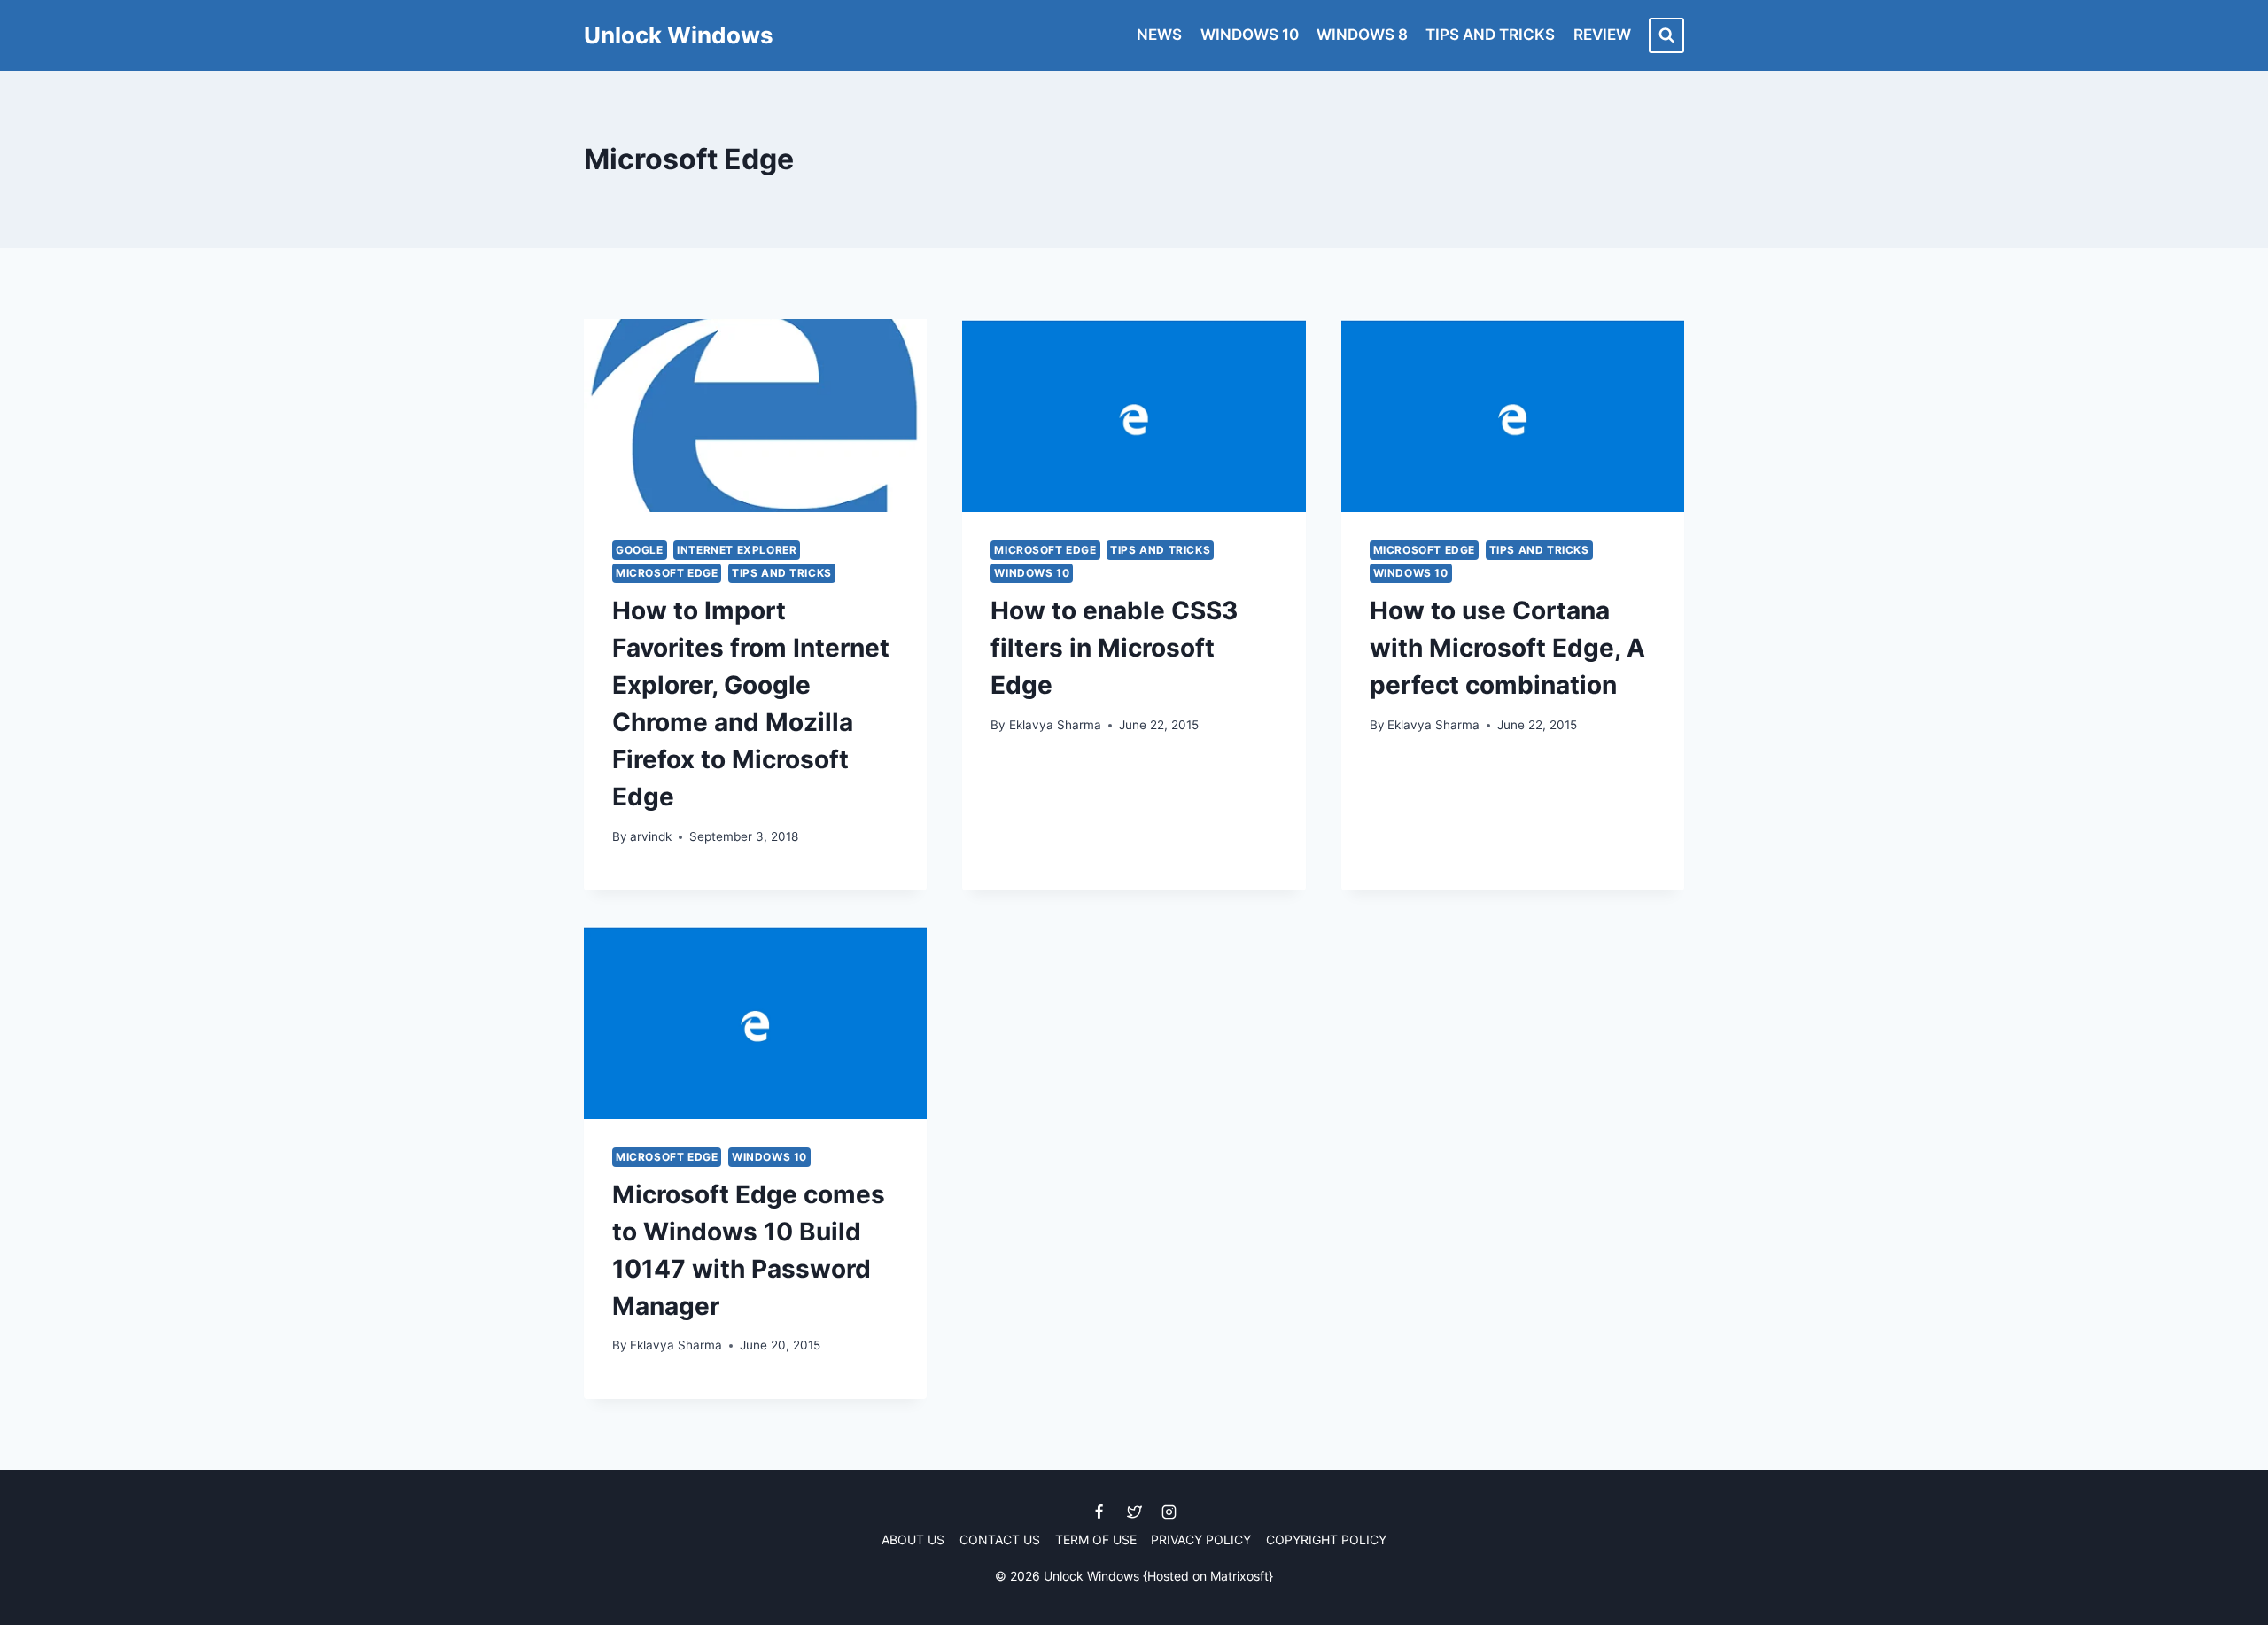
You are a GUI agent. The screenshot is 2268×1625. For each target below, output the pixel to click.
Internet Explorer (737, 550)
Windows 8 (1362, 35)
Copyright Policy (1326, 1539)
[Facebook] (1099, 1512)
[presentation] (755, 416)
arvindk (651, 836)
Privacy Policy (1201, 1539)
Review (1602, 35)
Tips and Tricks (1490, 35)
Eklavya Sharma (1055, 725)
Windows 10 (1250, 35)
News (1159, 35)
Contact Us (1000, 1539)
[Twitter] (1134, 1512)
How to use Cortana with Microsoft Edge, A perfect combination (1507, 648)
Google (640, 550)
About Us (913, 1539)
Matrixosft (1239, 1576)
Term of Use (1096, 1539)
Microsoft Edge (667, 573)
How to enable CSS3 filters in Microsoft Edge (1114, 648)
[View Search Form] (1666, 35)
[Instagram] (1169, 1512)
